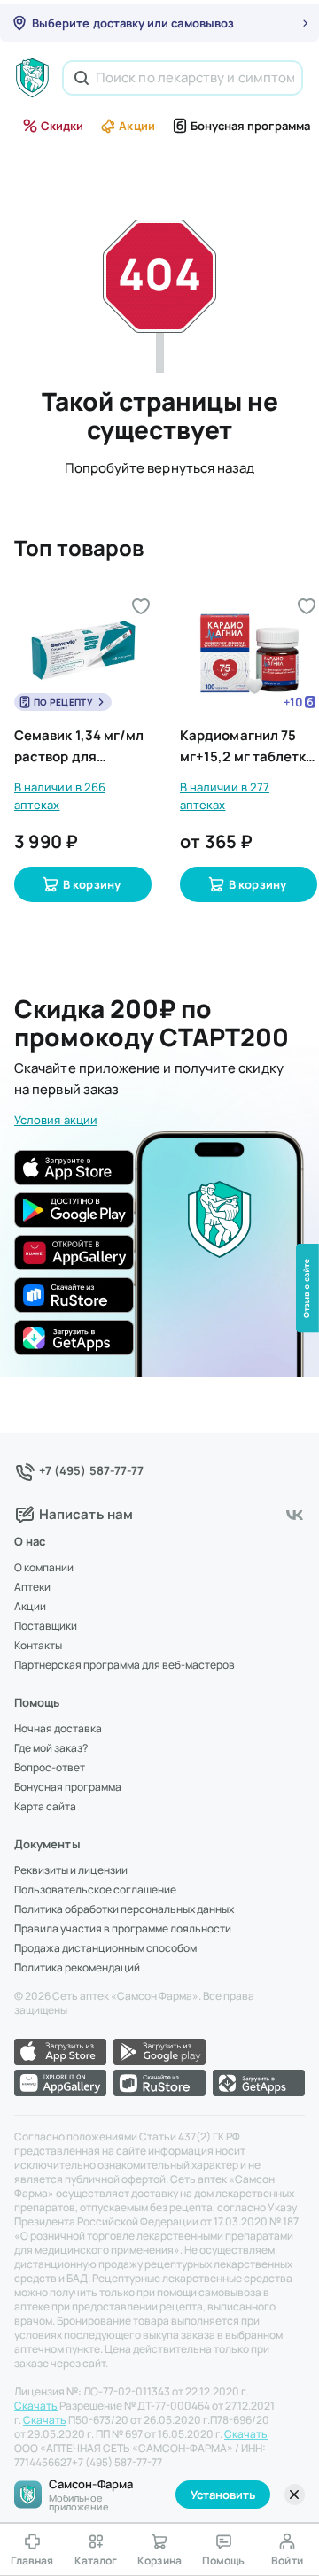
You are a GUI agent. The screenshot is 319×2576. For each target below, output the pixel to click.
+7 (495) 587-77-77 (91, 1470)
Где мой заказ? (51, 1748)
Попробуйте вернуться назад (160, 468)
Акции (136, 126)
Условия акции (56, 1120)
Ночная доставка (58, 1729)
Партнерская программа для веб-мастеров (124, 1665)
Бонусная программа (250, 126)
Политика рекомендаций (77, 1968)
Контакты (38, 1646)
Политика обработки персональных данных (124, 1909)
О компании (44, 1568)
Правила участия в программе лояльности (123, 1929)
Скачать (36, 2406)
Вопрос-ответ (50, 1768)
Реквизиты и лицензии (71, 1870)
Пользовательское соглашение (95, 1890)
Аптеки (32, 1587)
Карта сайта (45, 1807)
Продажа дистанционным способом (105, 1948)
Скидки (62, 126)
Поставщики (46, 1626)
